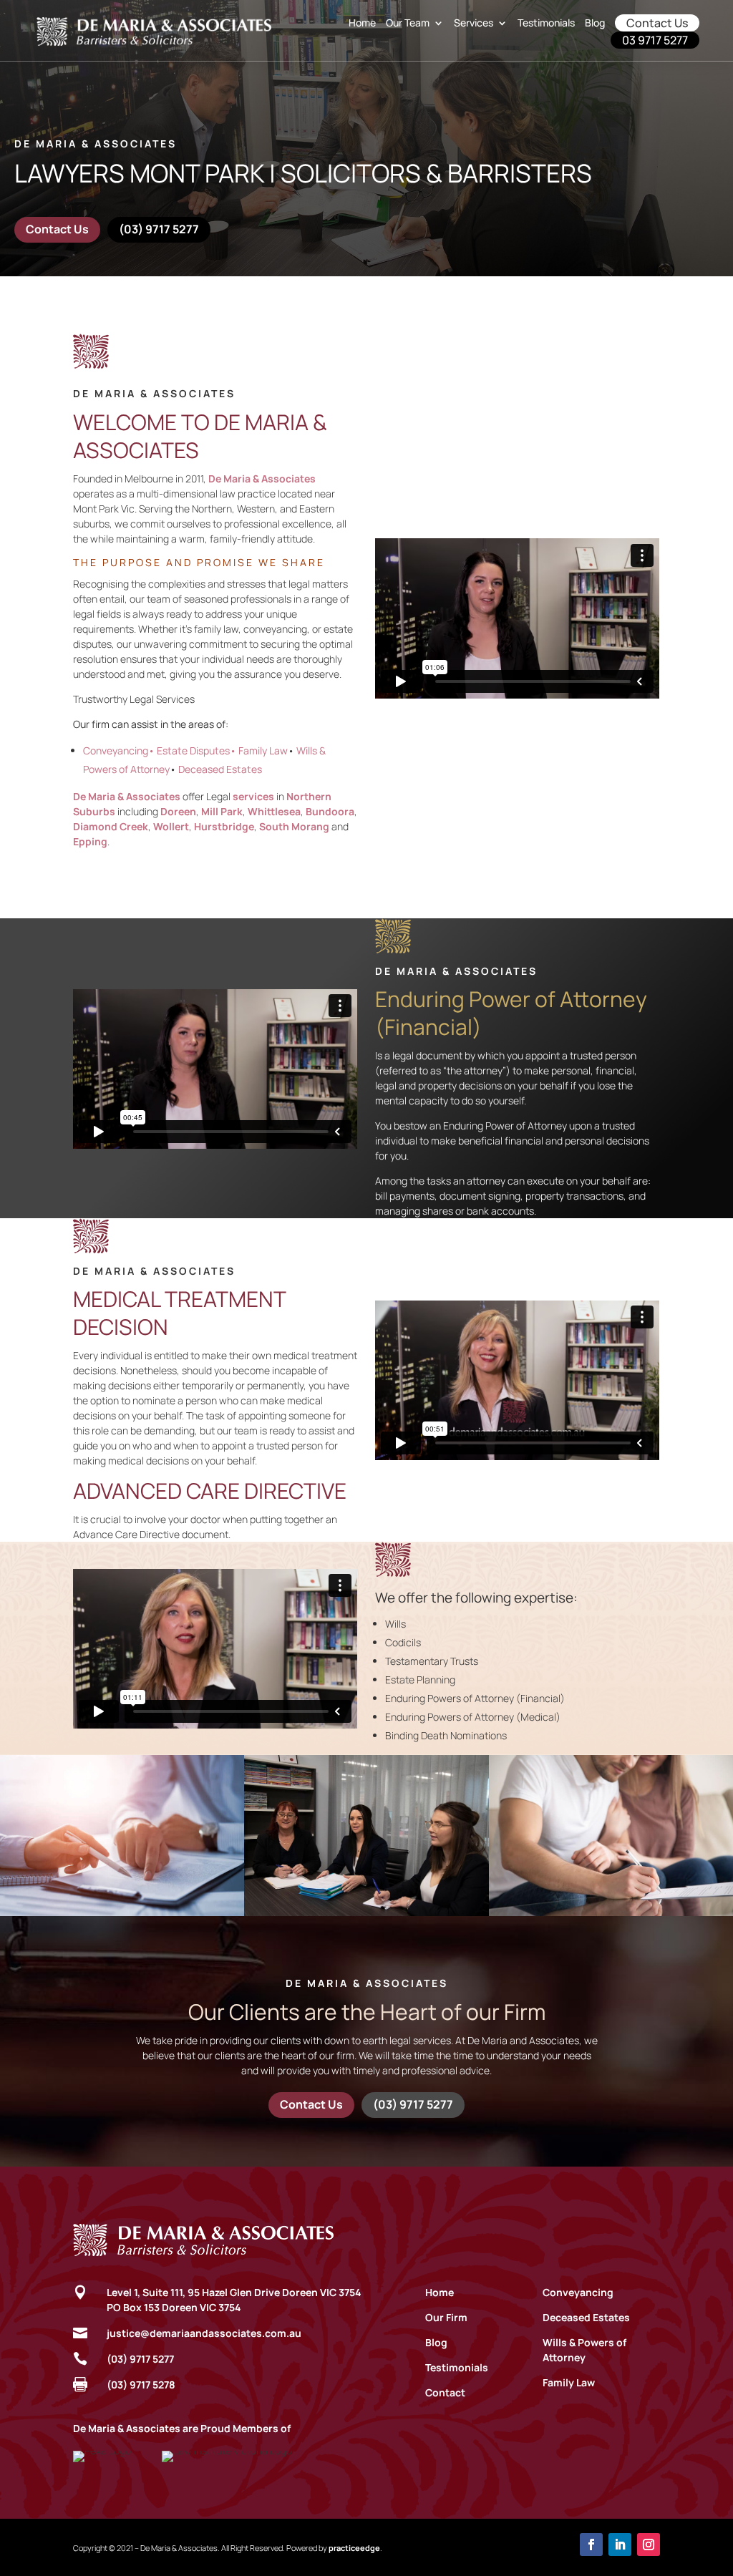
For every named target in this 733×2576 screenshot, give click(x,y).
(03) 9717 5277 (159, 229)
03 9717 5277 (655, 40)
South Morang (294, 826)
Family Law (569, 2382)
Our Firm (446, 2317)
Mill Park (222, 811)
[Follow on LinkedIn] (620, 2545)
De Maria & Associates (127, 796)
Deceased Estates (586, 2317)
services (253, 796)
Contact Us (657, 23)
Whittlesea (274, 811)
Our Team (408, 23)
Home (362, 23)
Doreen (178, 811)
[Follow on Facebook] (591, 2545)
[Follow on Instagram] (649, 2545)
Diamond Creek (111, 826)
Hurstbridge (224, 826)
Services (474, 23)
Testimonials (546, 23)
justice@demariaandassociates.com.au (204, 2333)
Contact (445, 2392)
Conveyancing (578, 2292)
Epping (90, 841)
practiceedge (354, 2548)
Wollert (171, 826)
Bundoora (330, 811)
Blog (595, 23)
